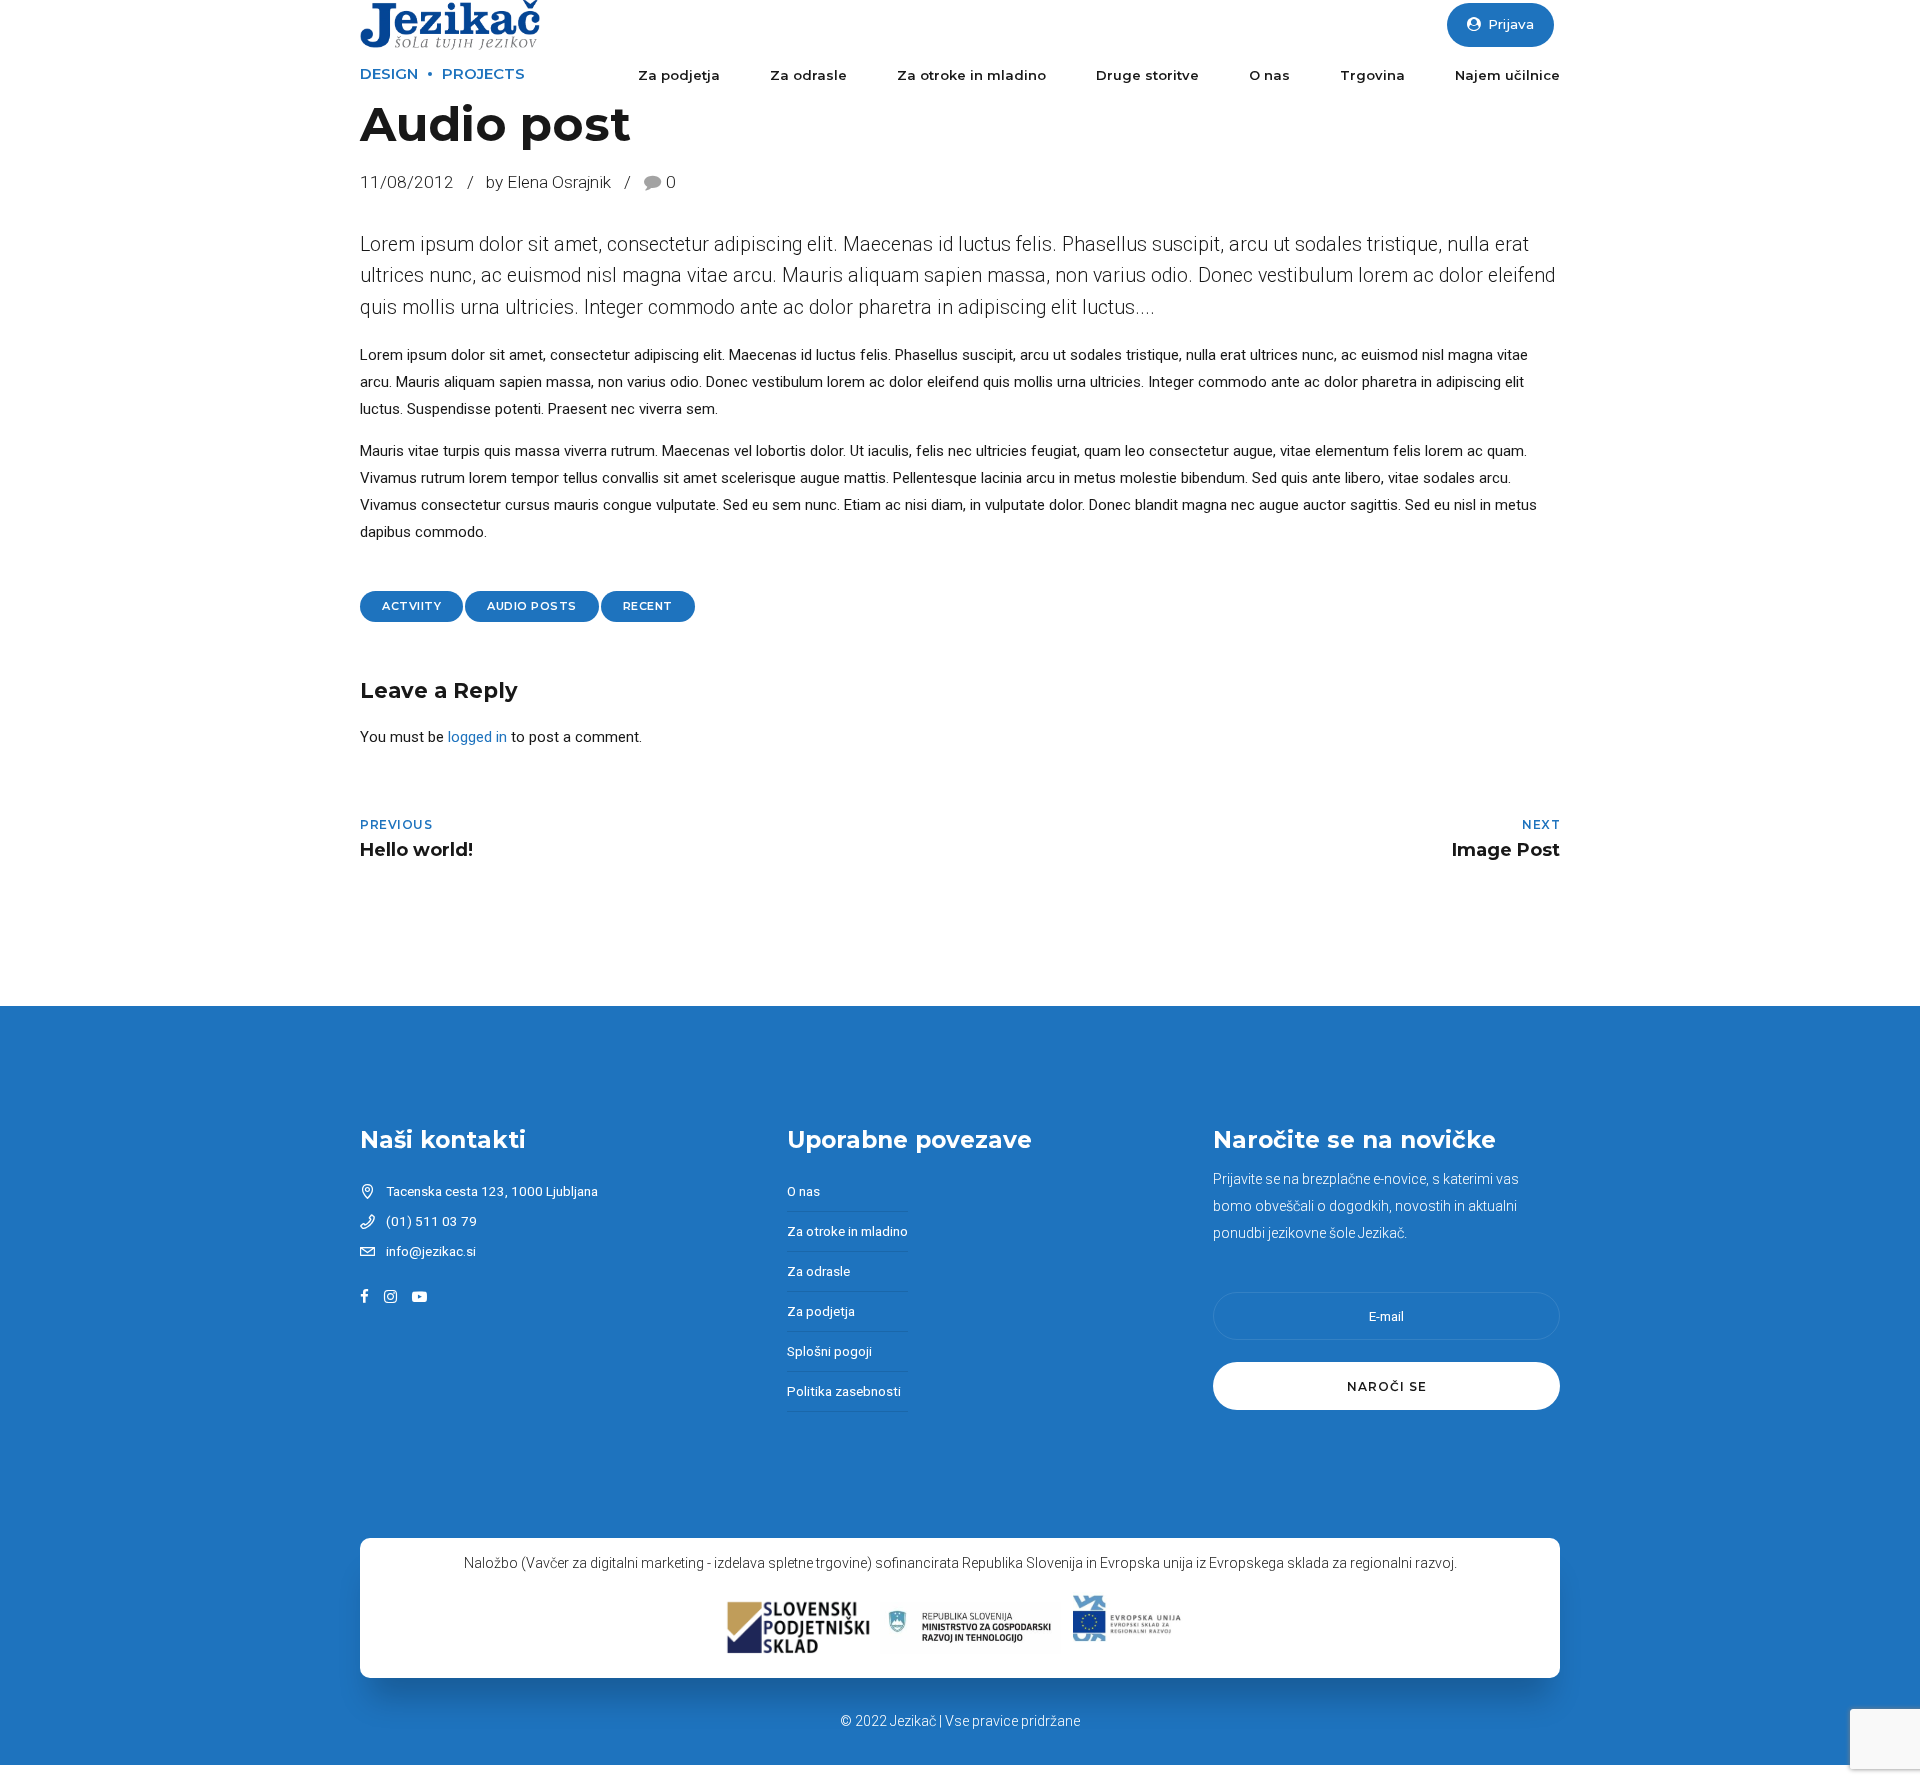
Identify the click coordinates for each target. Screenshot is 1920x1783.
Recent (648, 606)
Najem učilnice (1507, 75)
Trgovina (1372, 75)
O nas (1269, 75)
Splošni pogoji (829, 1351)
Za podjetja (679, 75)
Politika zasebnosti (844, 1391)
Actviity (411, 606)
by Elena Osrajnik (548, 182)
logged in (477, 737)
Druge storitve (1147, 75)
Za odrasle (808, 75)
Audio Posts (532, 606)
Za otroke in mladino (971, 75)
